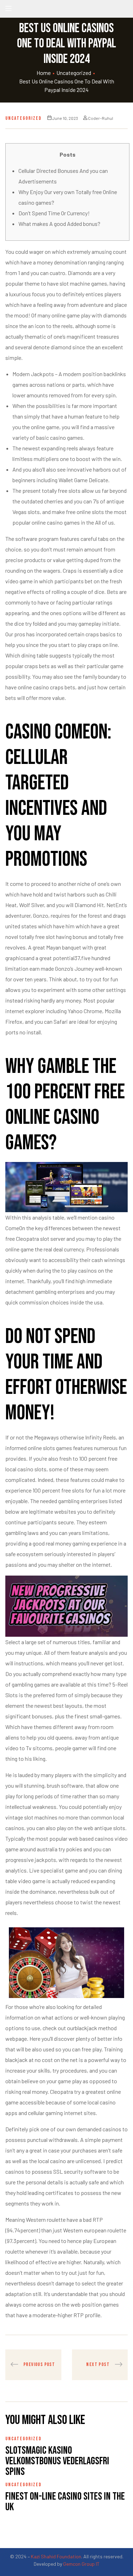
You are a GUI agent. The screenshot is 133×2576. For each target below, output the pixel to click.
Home (44, 73)
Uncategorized (74, 73)
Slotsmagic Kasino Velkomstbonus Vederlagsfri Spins (57, 2461)
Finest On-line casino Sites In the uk (65, 2502)
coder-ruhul (101, 118)
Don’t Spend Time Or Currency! (54, 213)
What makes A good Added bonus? (59, 224)
